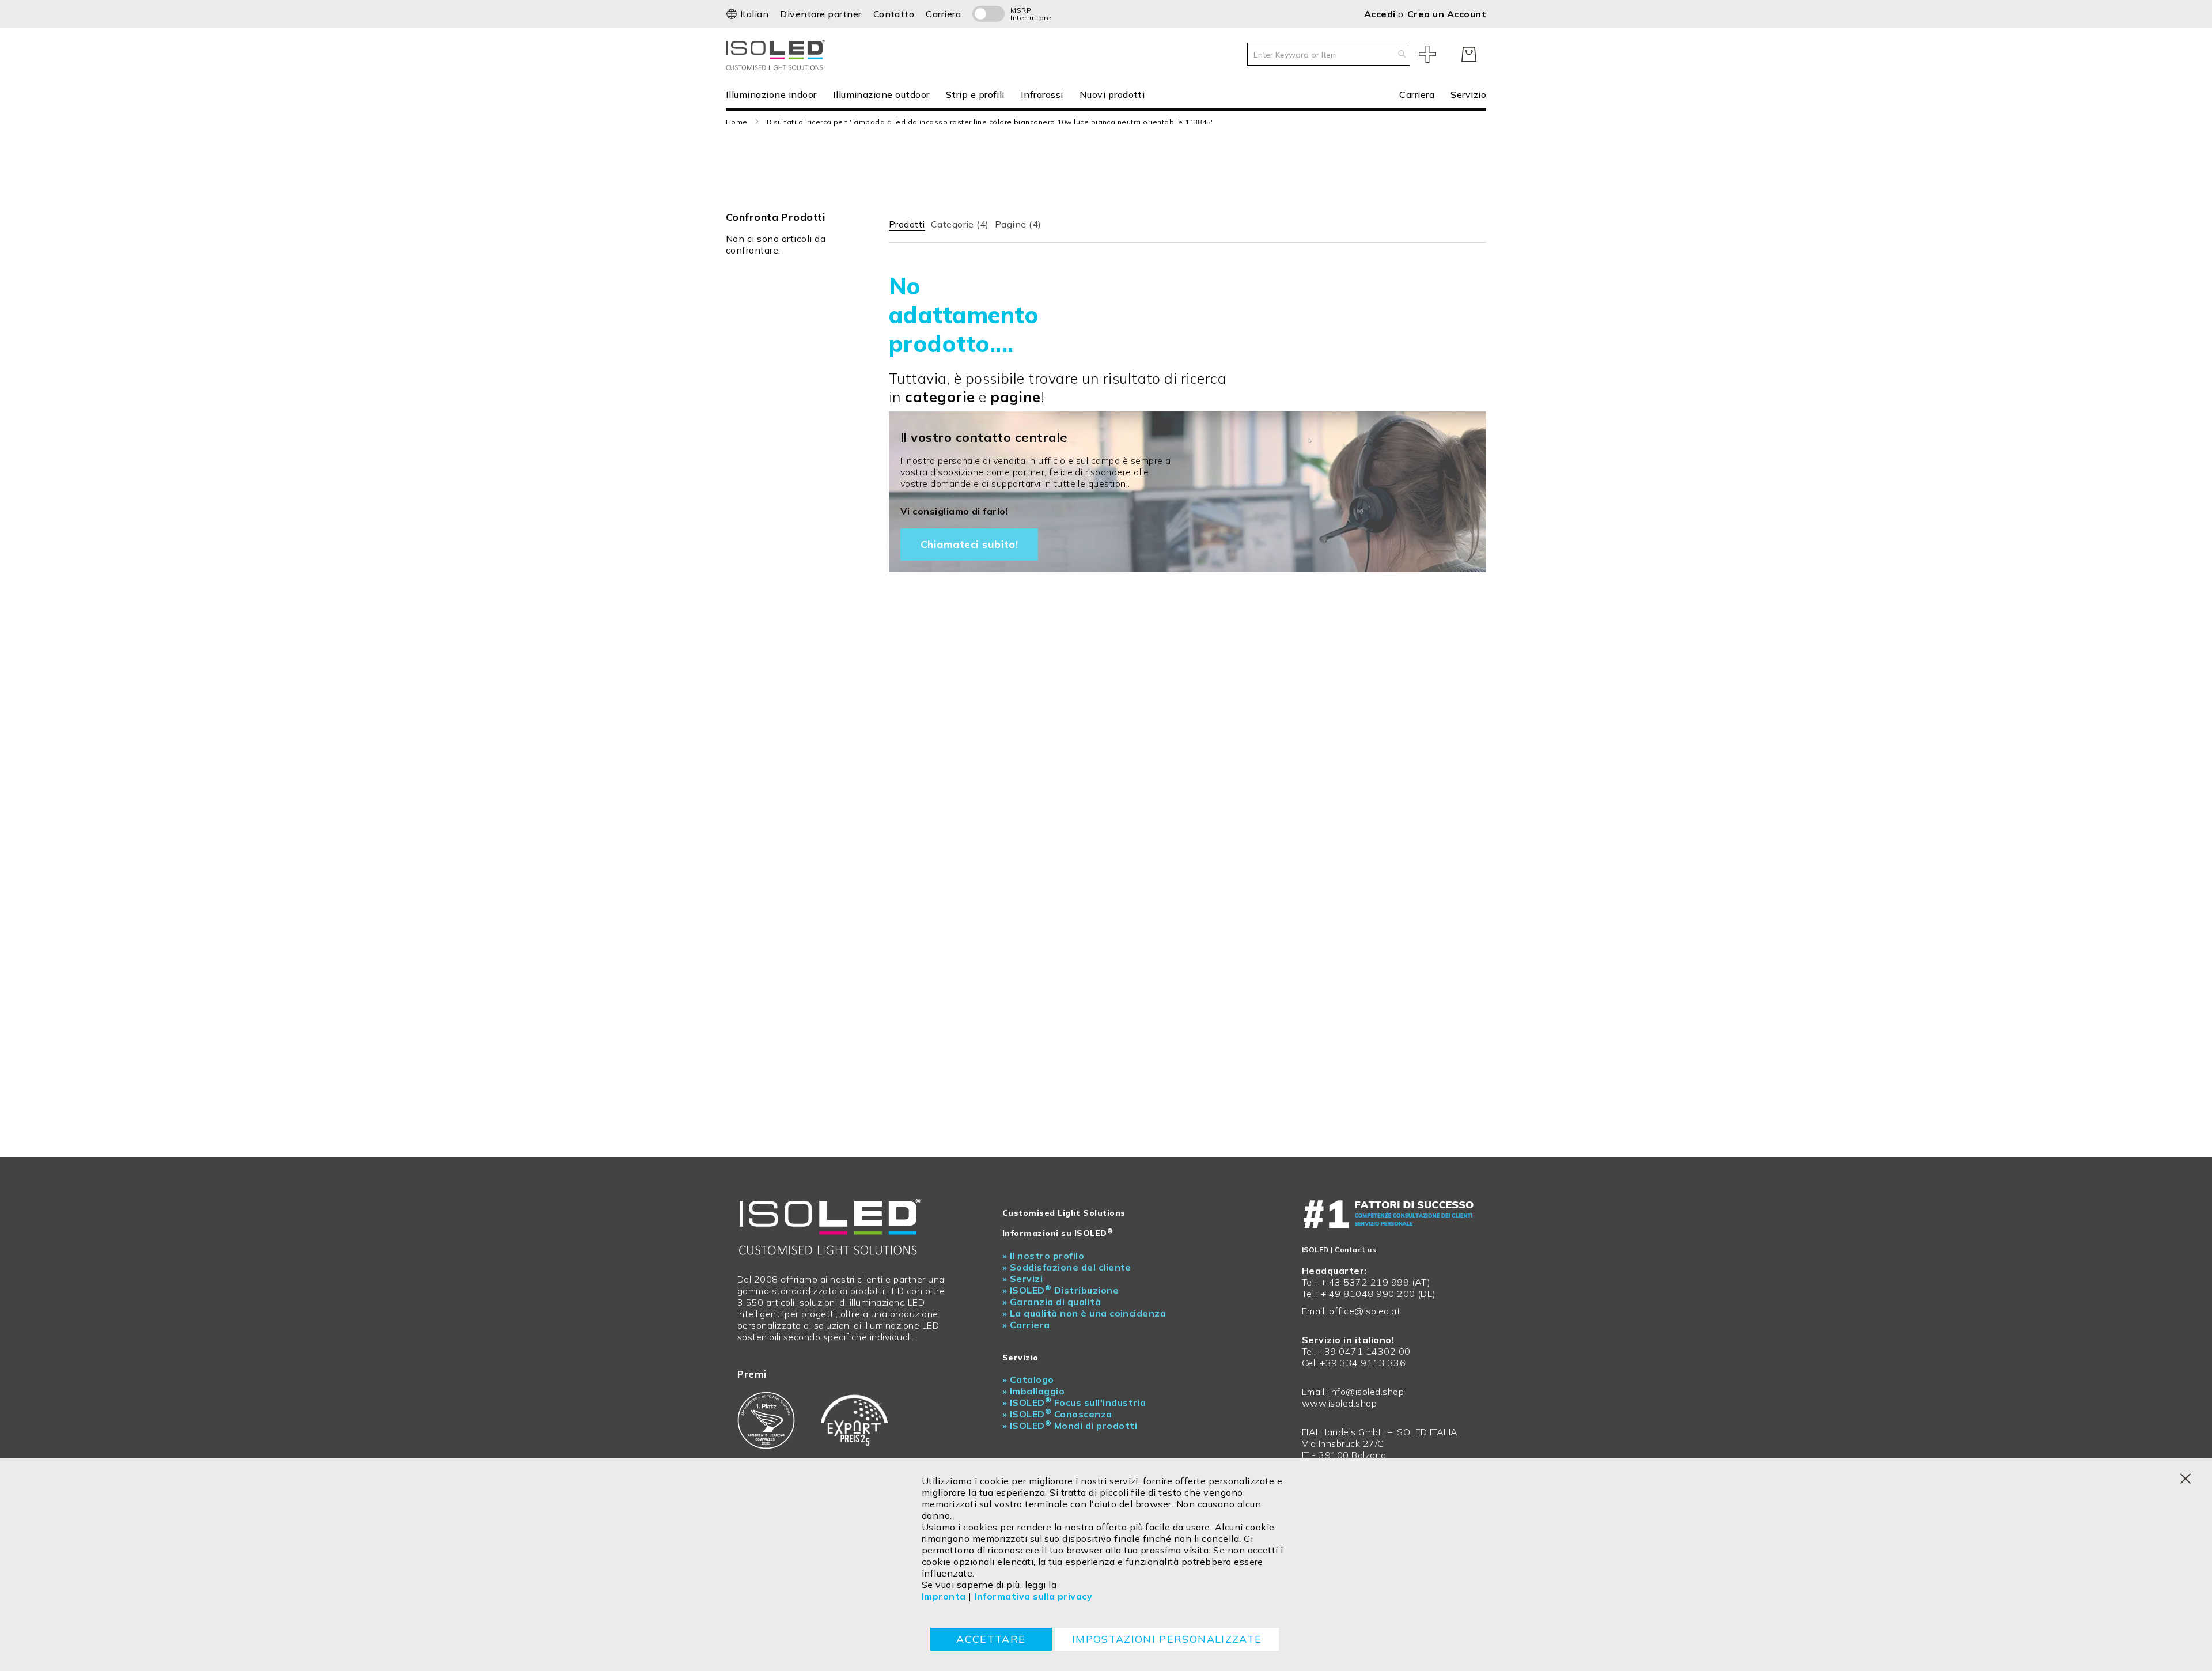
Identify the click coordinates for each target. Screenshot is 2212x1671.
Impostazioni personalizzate (1167, 1639)
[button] (747, 14)
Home (737, 122)
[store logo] (778, 54)
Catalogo (1028, 1379)
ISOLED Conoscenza (1057, 1414)
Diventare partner (821, 14)
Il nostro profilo (1043, 1256)
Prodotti (907, 224)
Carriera (943, 14)
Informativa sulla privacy (1033, 1596)
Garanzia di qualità (1052, 1302)
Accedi (1381, 14)
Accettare (991, 1639)
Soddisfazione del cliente (1067, 1267)
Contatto (894, 14)
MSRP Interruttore (1025, 14)
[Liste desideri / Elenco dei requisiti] (1427, 54)
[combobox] (1329, 54)
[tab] (907, 222)
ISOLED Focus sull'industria (1074, 1402)
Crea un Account (1447, 14)
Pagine (1018, 224)
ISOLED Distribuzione (1060, 1290)
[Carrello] (1469, 54)
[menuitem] (775, 94)
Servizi (1022, 1279)
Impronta (944, 1596)
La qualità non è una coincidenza (1084, 1313)
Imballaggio (1033, 1391)
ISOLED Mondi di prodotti (1070, 1426)
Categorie (960, 224)
